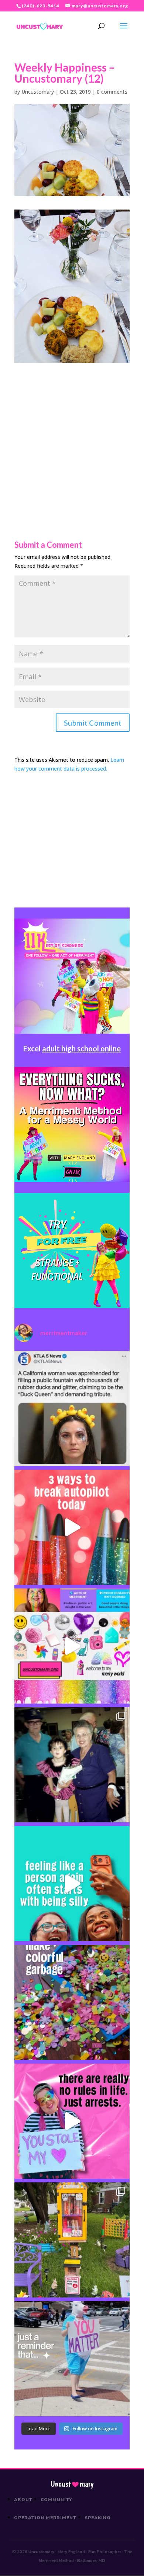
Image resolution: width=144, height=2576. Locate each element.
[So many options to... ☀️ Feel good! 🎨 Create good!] (72, 1646)
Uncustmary (72, 2484)
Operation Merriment (45, 2518)
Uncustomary (38, 92)
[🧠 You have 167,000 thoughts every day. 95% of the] (72, 1527)
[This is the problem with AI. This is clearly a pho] (72, 1408)
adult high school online (81, 1048)
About (23, 2500)
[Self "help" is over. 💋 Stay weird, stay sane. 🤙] (72, 1884)
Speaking (98, 2518)
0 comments (112, 92)
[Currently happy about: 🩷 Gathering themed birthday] (72, 2240)
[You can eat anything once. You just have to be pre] (72, 2121)
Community (57, 2500)
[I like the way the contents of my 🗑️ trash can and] (72, 2002)
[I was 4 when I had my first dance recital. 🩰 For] (72, 1765)
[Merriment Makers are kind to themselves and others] (72, 2359)
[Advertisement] (72, 435)
